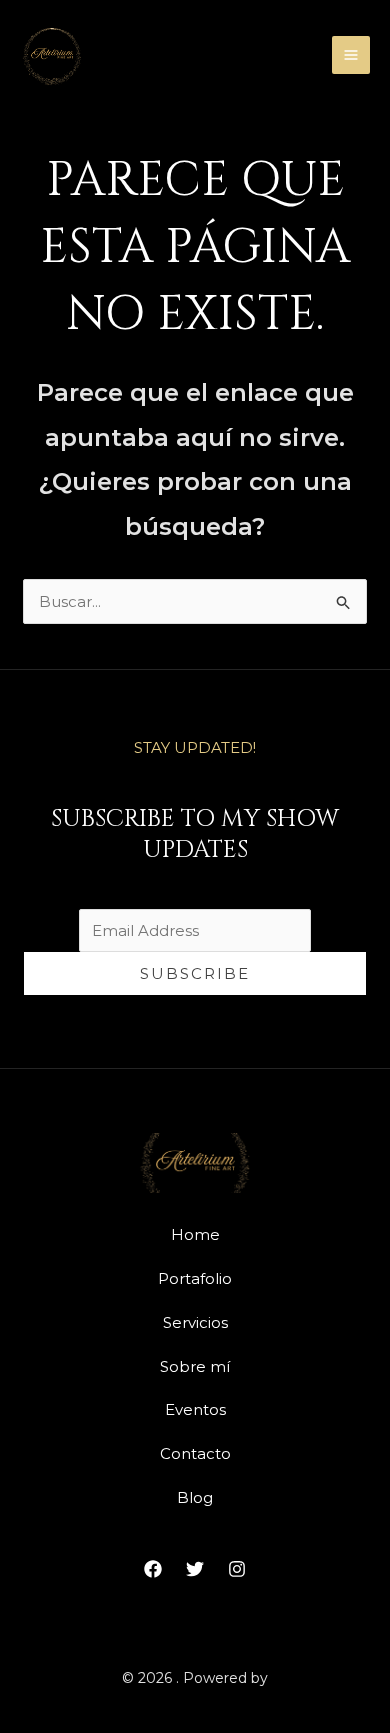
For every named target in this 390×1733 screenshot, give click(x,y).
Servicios (195, 1322)
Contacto (195, 1453)
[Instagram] (237, 1569)
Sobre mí (195, 1366)
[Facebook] (153, 1569)
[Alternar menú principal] (351, 55)
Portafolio (195, 1278)
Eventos (195, 1409)
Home (195, 1234)
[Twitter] (195, 1569)
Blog (195, 1497)
